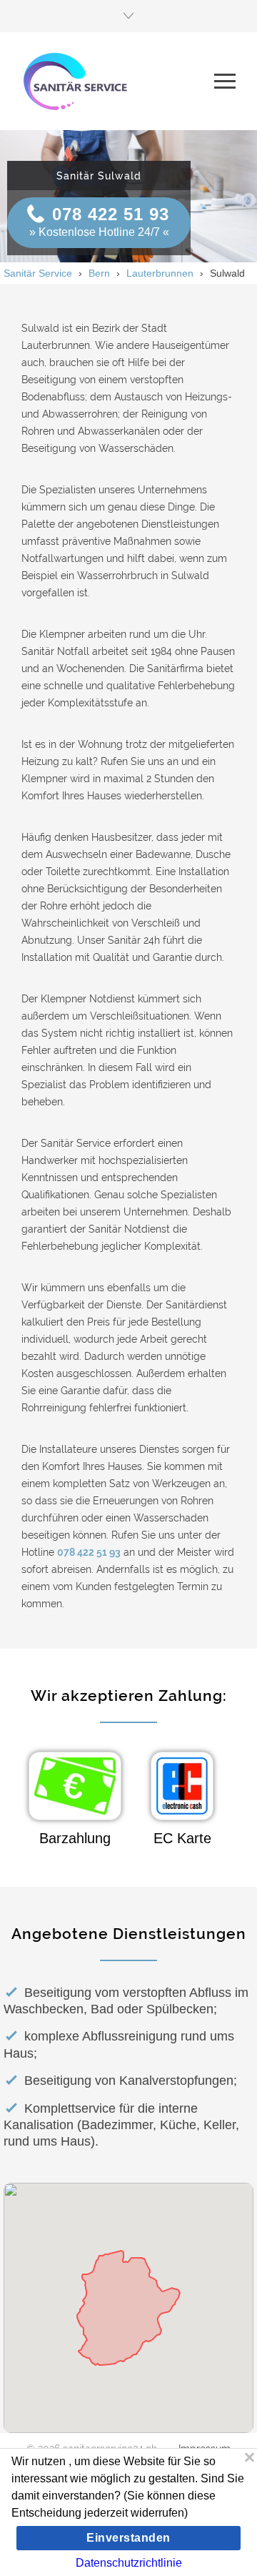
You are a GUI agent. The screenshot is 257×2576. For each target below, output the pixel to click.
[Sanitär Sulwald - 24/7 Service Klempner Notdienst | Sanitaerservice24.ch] (118, 81)
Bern (99, 273)
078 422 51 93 (111, 214)
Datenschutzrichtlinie (129, 2563)
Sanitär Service (38, 273)
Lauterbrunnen (160, 273)
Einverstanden (128, 2538)
